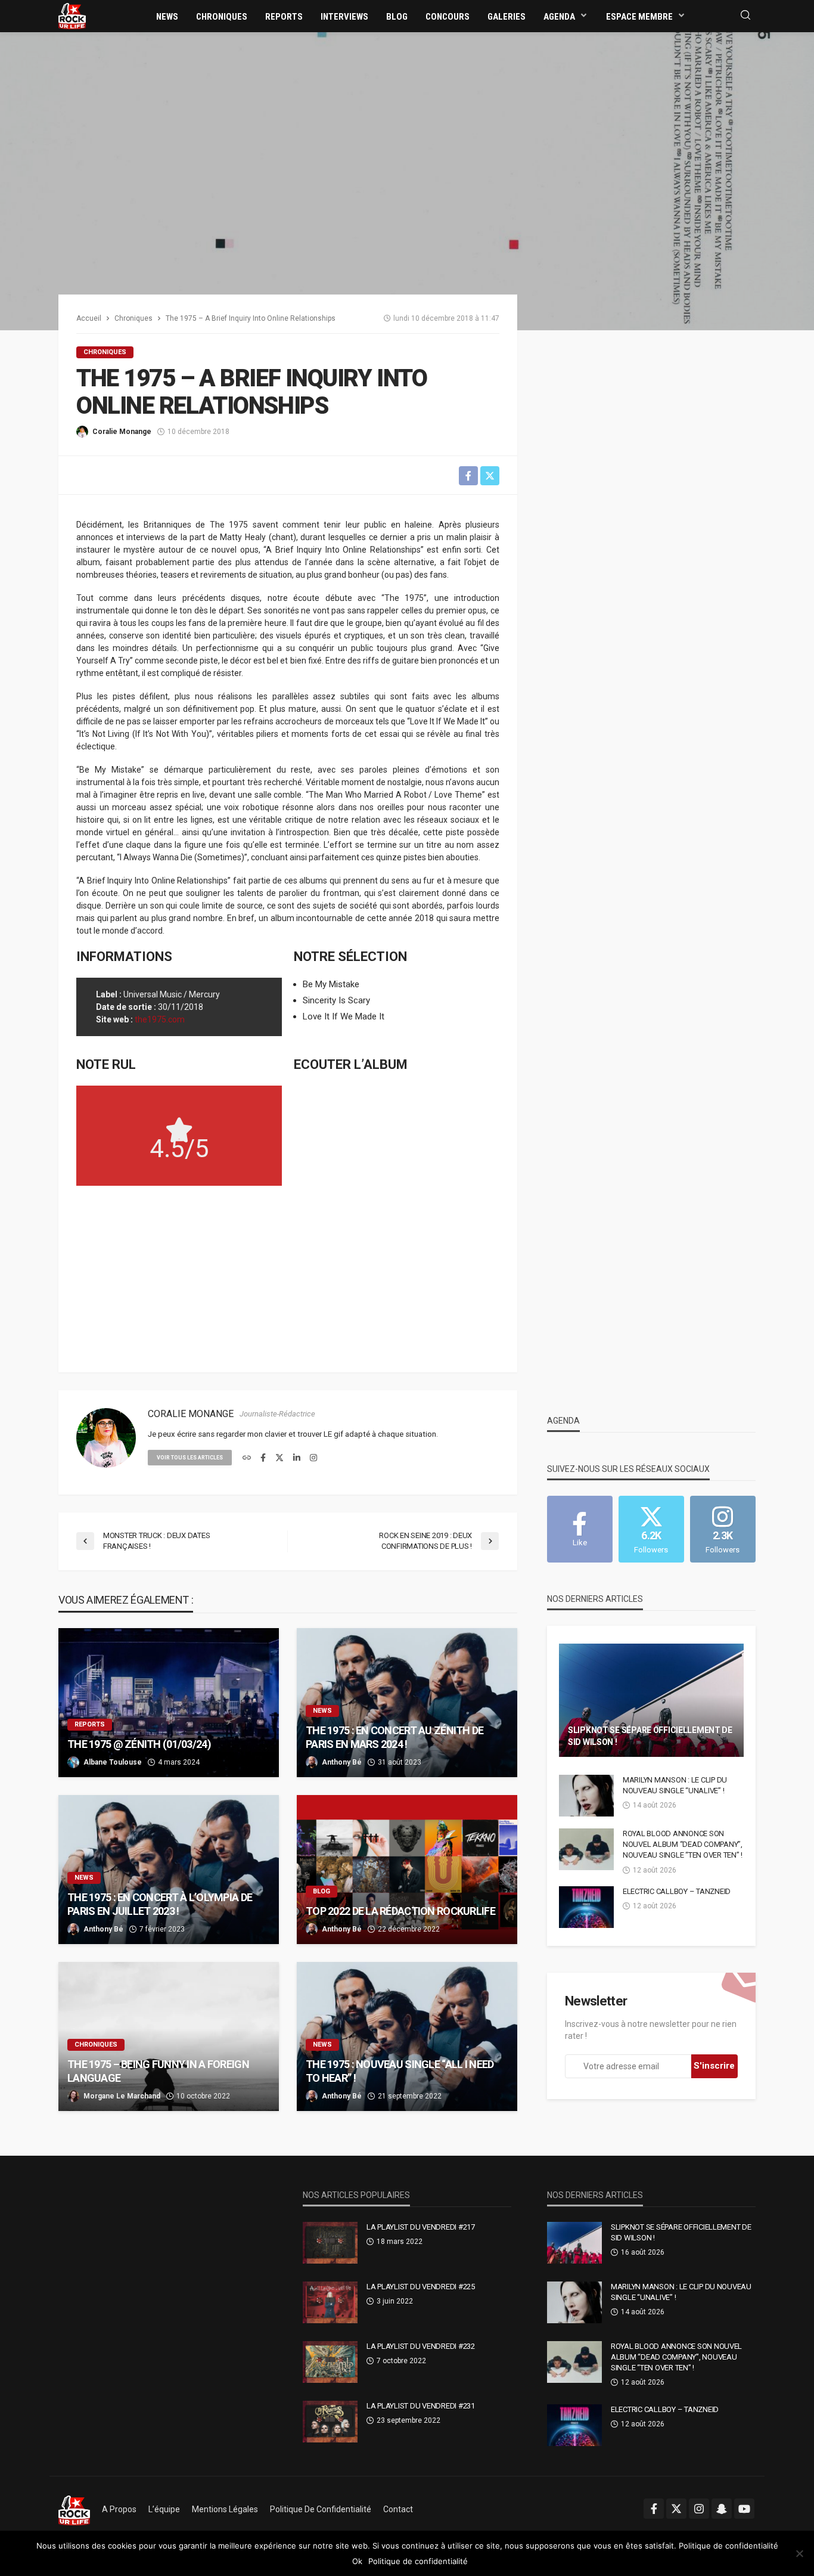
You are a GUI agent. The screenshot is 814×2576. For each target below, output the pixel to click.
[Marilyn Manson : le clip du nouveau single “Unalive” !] (586, 1796)
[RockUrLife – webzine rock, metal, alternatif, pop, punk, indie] (74, 2509)
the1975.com (160, 1019)
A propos (119, 2509)
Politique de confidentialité (321, 2509)
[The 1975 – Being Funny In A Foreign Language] (169, 2036)
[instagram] (313, 1458)
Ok (357, 2561)
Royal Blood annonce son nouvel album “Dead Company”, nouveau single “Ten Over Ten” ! (683, 1844)
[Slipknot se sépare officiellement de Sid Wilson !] (651, 1700)
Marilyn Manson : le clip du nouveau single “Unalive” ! (675, 1785)
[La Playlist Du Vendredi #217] (330, 2243)
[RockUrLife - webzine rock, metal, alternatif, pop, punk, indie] (72, 16)
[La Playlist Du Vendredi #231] (330, 2422)
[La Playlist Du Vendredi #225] (330, 2302)
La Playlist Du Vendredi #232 (421, 2346)
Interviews (344, 17)
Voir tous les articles (190, 1458)
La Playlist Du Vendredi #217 (421, 2227)
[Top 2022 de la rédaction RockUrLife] (407, 1870)
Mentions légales (225, 2509)
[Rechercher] (745, 16)
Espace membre (639, 17)
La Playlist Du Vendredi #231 (421, 2406)
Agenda (559, 17)
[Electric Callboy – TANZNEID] (586, 1907)
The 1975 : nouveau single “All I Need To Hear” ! (400, 2071)
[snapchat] (722, 2509)
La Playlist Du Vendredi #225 (421, 2287)
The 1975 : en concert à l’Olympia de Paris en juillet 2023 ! (160, 1904)
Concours (448, 17)
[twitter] (279, 1458)
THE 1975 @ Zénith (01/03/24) (139, 1744)
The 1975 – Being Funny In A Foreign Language (158, 2071)
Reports (284, 17)
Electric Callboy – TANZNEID (677, 1891)
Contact (398, 2509)
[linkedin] (297, 1458)
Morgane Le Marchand (122, 2096)
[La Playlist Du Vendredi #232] (330, 2362)
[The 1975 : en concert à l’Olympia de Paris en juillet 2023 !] (169, 1870)
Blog (397, 17)
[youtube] (744, 2509)
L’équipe (164, 2509)
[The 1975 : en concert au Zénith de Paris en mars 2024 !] (407, 1703)
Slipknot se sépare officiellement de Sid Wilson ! (650, 1736)
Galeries (507, 17)
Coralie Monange (122, 432)
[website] (247, 1458)
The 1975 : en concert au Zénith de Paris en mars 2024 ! (395, 1737)
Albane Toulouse (113, 1762)
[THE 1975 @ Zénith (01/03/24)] (169, 1703)
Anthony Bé (342, 1762)
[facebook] (263, 1458)
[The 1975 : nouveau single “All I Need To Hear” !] (407, 2036)
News (167, 17)
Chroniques (222, 17)
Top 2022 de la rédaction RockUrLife (400, 1911)
